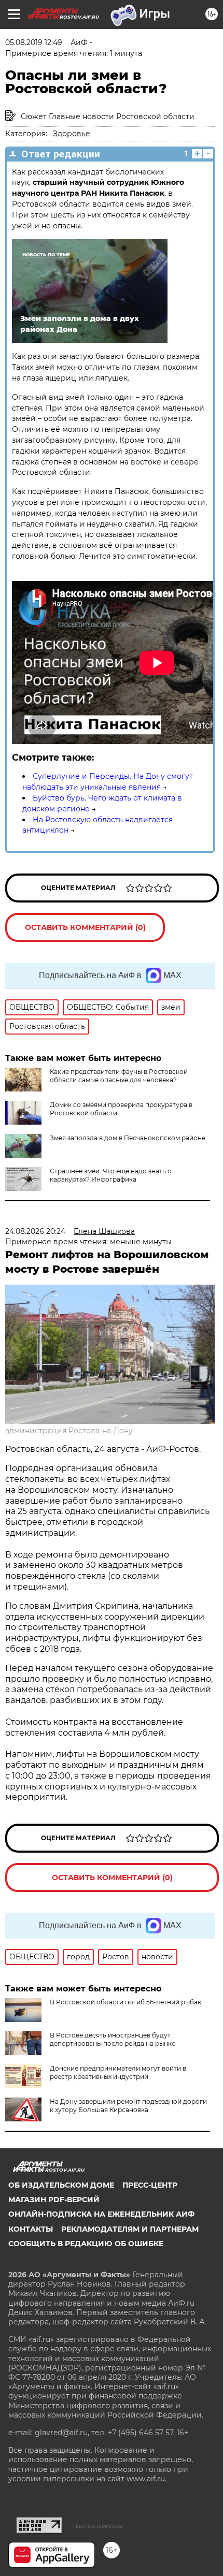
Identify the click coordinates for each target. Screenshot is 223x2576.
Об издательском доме (61, 2185)
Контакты (31, 2229)
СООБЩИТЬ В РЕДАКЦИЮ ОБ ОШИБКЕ (86, 2244)
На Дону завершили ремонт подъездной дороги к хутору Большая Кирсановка (128, 2106)
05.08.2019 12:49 (34, 42)
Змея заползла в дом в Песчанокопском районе (128, 1138)
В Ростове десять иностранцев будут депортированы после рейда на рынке (113, 2039)
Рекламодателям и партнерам (130, 2229)
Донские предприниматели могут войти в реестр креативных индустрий (118, 2072)
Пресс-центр (150, 2185)
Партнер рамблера (98, 2526)
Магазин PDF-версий (54, 2200)
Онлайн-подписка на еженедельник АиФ (101, 2214)
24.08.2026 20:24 (35, 1231)
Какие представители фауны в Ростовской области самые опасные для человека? (119, 1076)
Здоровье (72, 134)
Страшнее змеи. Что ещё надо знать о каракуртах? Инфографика (111, 1175)
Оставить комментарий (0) (85, 927)
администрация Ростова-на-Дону (69, 1431)
